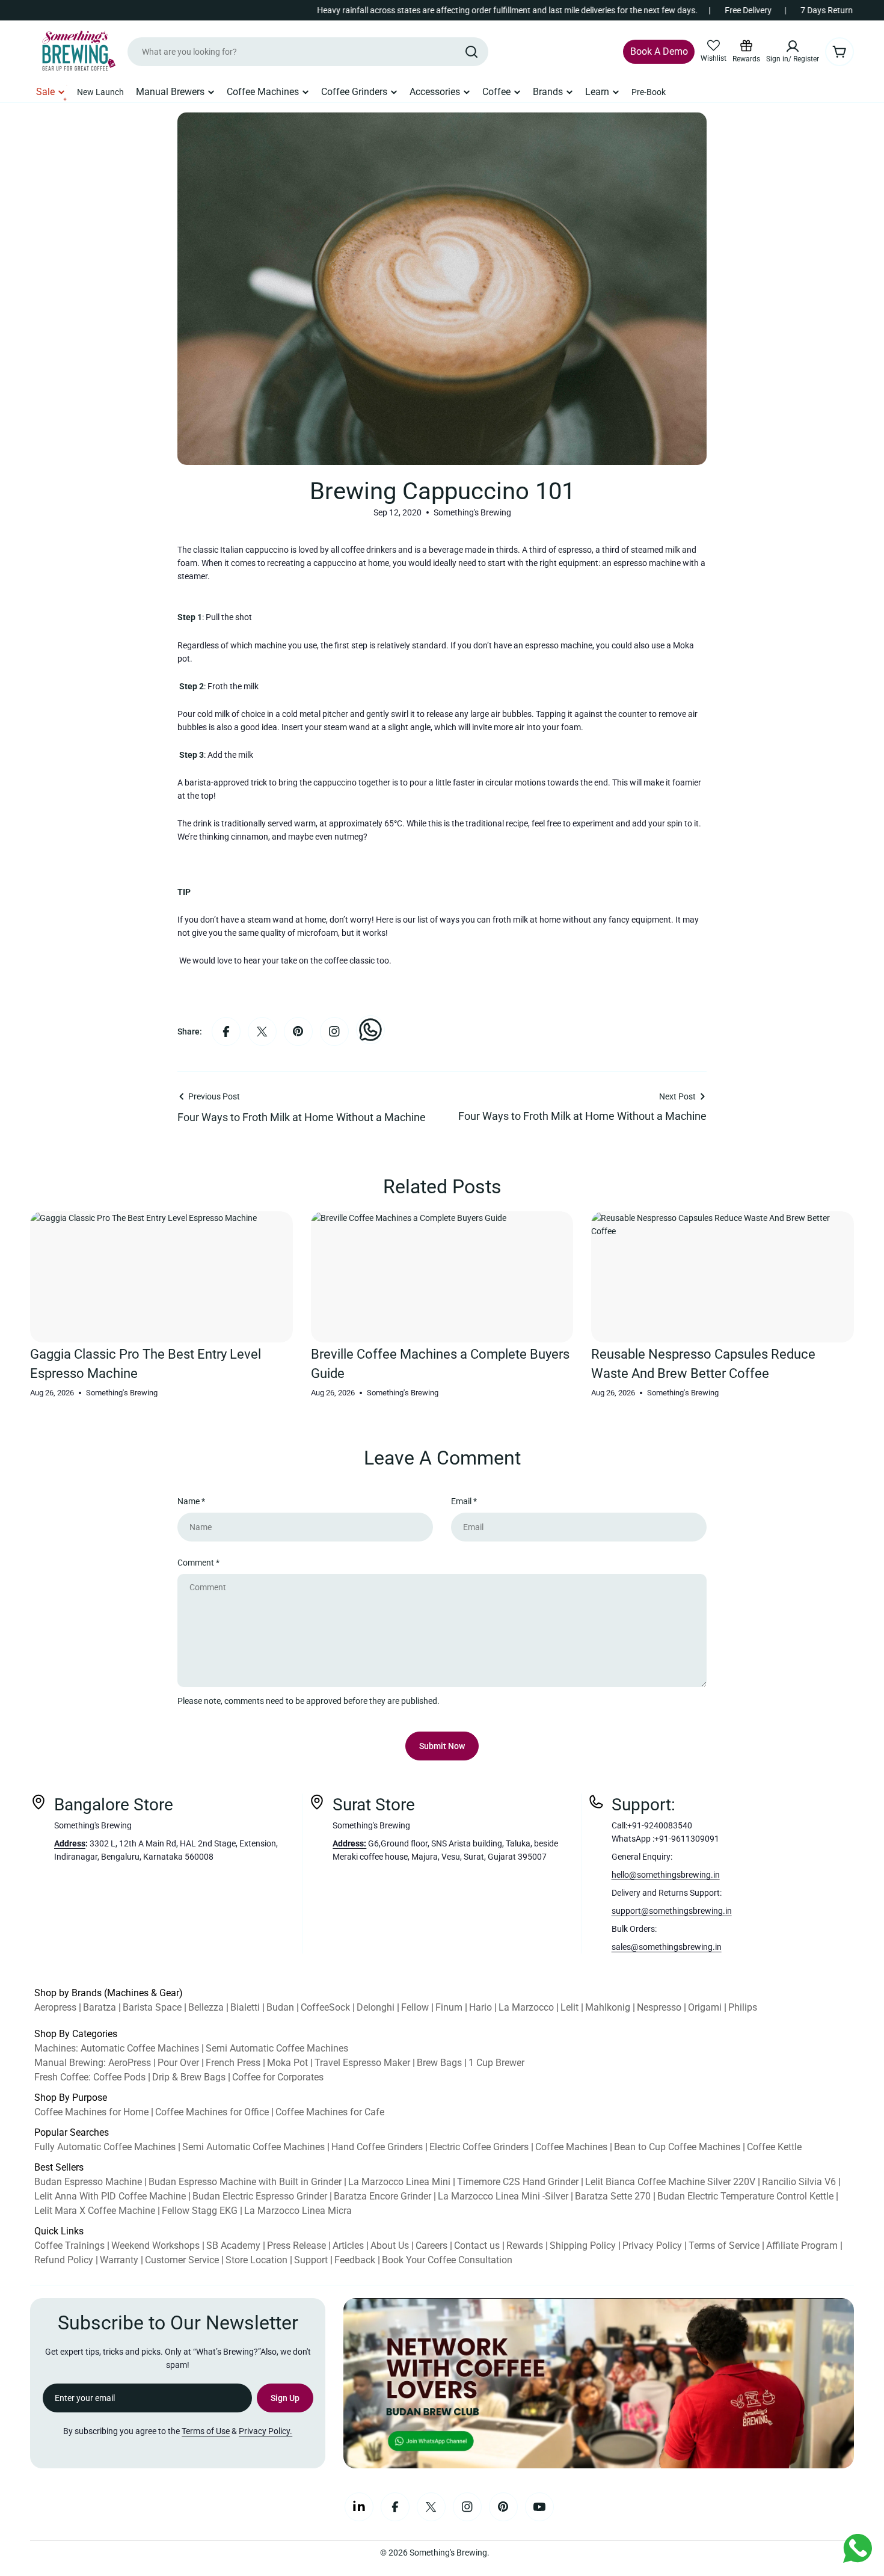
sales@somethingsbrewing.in (667, 1947)
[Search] (471, 52)
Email (464, 1501)
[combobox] (308, 52)
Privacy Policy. (266, 2431)
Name (191, 1501)
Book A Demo (659, 51)
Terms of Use (206, 2431)
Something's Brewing (448, 2553)
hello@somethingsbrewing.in (666, 1875)
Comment (198, 1563)
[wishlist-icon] (714, 46)
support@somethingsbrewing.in (672, 1911)
